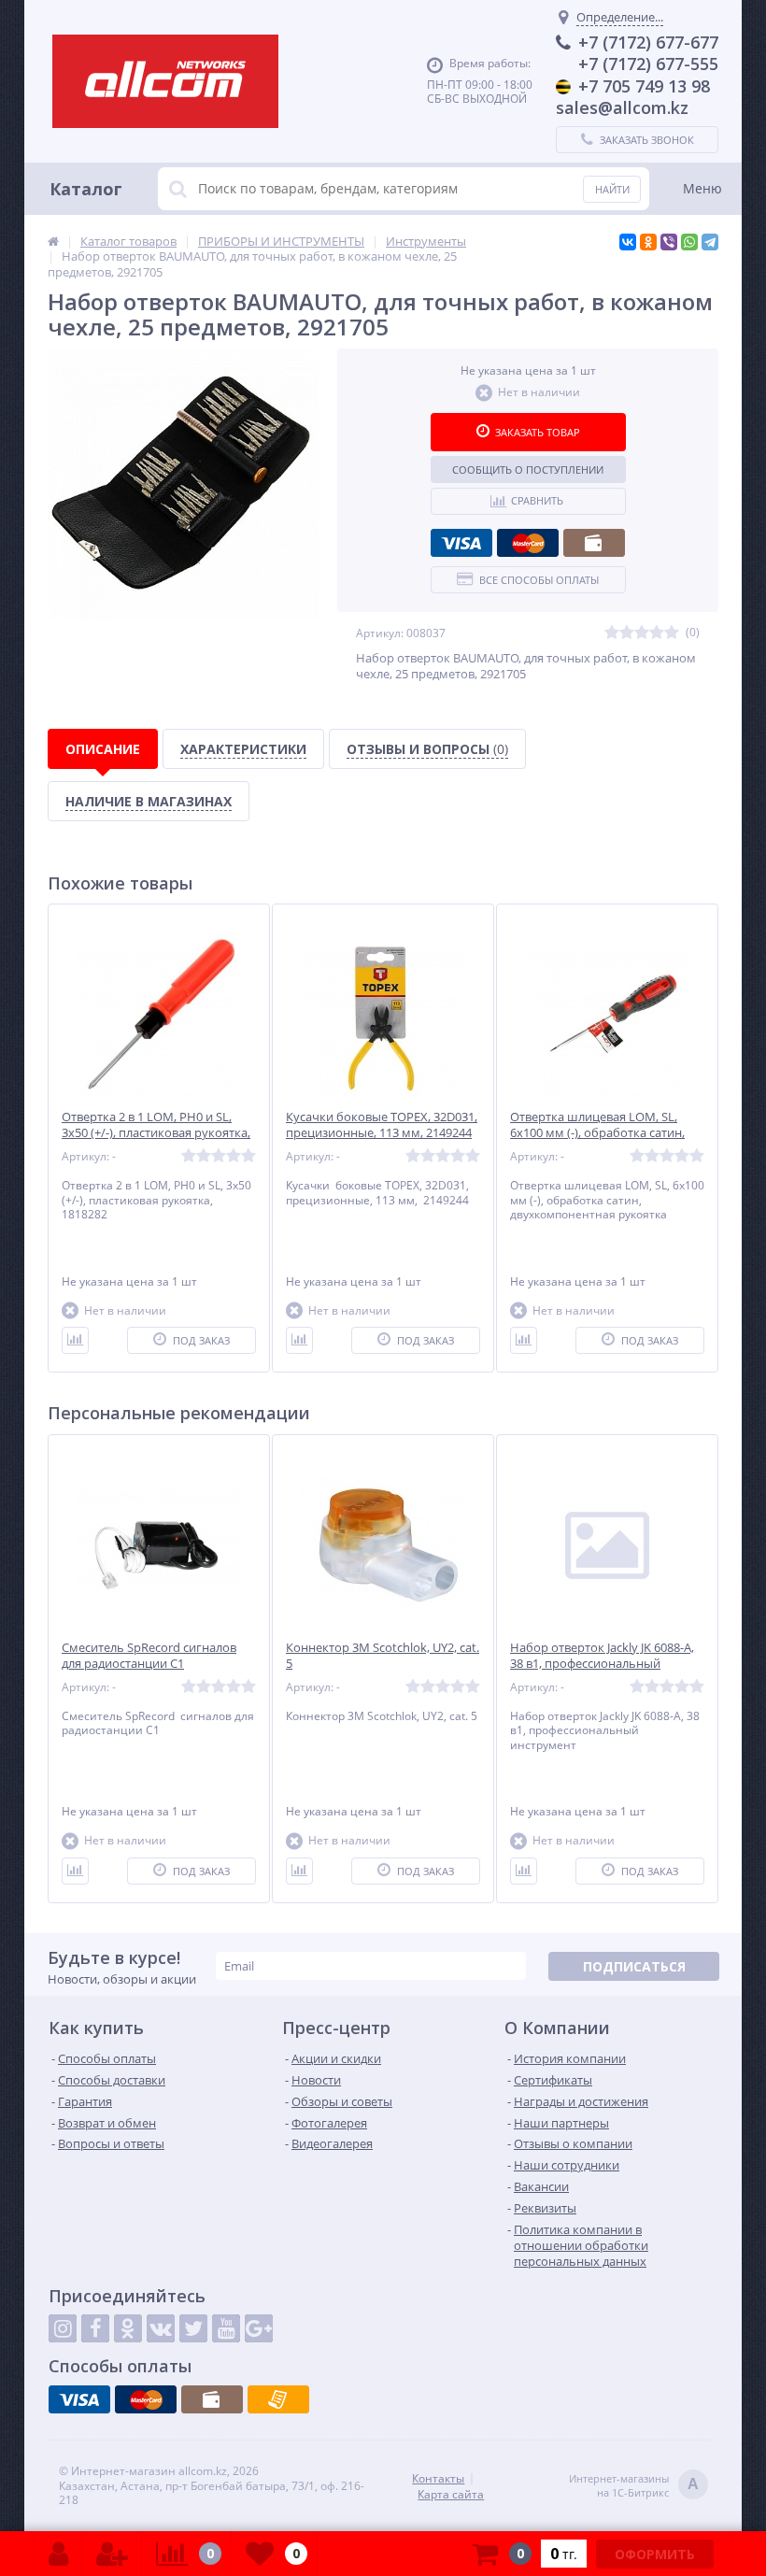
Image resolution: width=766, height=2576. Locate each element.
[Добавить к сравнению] (75, 1340)
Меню (702, 188)
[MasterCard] (528, 543)
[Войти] (58, 2554)
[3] (642, 633)
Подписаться (634, 1966)
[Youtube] (226, 2328)
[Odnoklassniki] (128, 2328)
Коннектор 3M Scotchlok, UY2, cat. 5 (383, 1656)
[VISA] (461, 543)
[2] (627, 633)
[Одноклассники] (648, 242)
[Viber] (669, 242)
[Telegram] (710, 242)
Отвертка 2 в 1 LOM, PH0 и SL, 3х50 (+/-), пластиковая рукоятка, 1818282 (156, 1133)
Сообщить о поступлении (528, 470)
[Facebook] (95, 2328)
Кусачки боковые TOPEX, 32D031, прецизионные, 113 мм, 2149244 (382, 1125)
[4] (657, 633)
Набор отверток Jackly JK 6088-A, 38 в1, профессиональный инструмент (602, 1664)
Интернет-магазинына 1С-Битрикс (634, 2485)
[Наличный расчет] (594, 543)
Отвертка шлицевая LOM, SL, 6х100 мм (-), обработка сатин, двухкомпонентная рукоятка (597, 1133)
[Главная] (53, 241)
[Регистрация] (112, 2554)
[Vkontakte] (161, 2328)
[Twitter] (193, 2328)
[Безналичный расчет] (278, 2399)
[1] (612, 633)
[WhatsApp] (689, 242)
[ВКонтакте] (628, 242)
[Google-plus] (259, 2328)
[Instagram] (63, 2328)
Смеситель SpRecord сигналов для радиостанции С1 (149, 1656)
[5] (672, 633)
